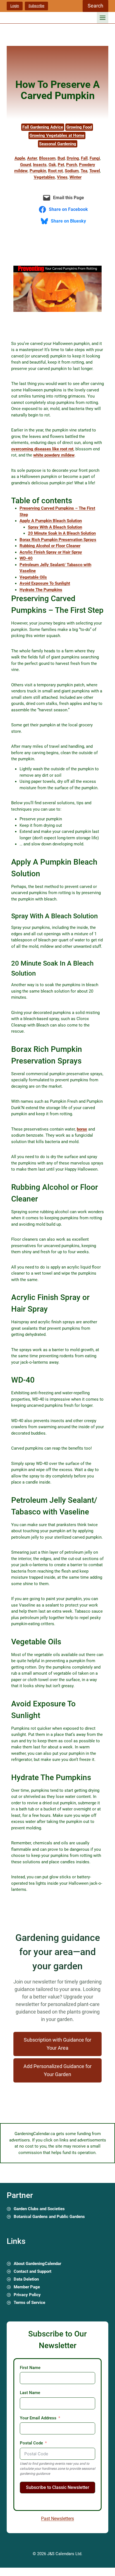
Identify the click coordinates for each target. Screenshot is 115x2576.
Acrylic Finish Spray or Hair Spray (51, 552)
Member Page (27, 2287)
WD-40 (26, 558)
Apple (20, 158)
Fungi (95, 158)
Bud (61, 158)
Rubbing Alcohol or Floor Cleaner (50, 546)
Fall (84, 158)
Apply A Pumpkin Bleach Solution (51, 521)
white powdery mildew (54, 455)
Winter (76, 177)
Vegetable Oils (33, 577)
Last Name (30, 2393)
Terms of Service (29, 2303)
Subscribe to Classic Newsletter (58, 2487)
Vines (62, 177)
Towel (95, 171)
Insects (40, 165)
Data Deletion (26, 2279)
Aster (32, 158)
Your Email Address (38, 2418)
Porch (72, 165)
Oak (52, 165)
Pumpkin (38, 171)
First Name (30, 2368)
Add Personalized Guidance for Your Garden (57, 2070)
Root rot (55, 171)
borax (82, 1129)
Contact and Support (33, 2271)
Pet (61, 165)
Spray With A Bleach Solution (55, 527)
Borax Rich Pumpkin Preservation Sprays (58, 540)
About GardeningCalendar (37, 2264)
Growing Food (79, 127)
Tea (84, 171)
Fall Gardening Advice (43, 127)
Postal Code (31, 2443)
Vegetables (44, 177)
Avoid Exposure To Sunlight (45, 583)
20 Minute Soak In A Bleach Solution (62, 533)
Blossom (47, 158)
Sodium (72, 171)
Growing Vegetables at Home (57, 135)
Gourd (26, 165)
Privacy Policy (27, 2295)
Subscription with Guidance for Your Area (57, 2044)
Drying (73, 158)
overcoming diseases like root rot (42, 449)
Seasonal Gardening (58, 144)
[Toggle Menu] (103, 18)
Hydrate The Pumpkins (41, 590)
